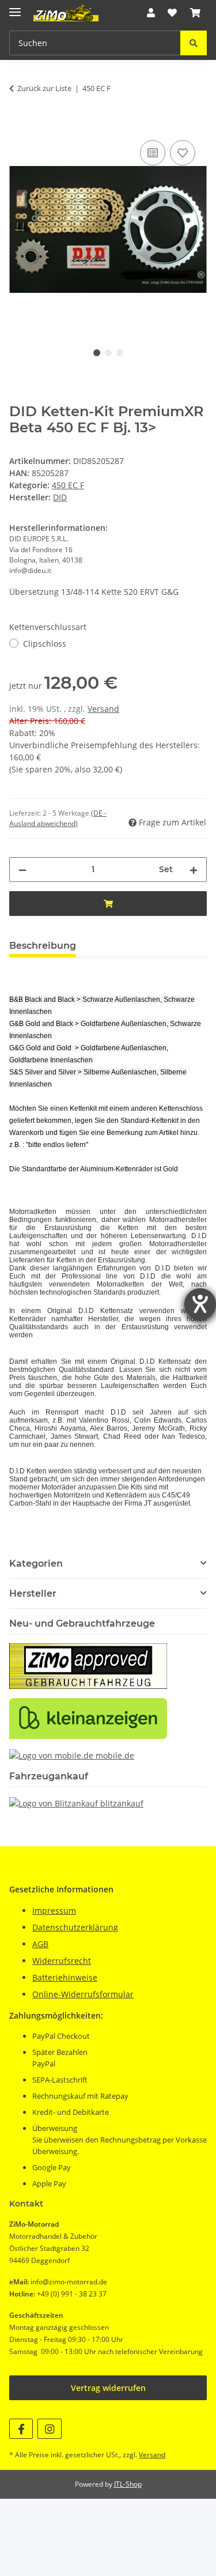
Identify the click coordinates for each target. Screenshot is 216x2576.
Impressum (54, 1911)
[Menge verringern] (22, 870)
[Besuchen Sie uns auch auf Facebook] (21, 2429)
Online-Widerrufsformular (83, 1994)
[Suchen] (194, 43)
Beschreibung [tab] (43, 946)
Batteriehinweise (65, 1977)
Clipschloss (45, 644)
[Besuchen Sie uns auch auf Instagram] (49, 2429)
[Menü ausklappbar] (15, 7)
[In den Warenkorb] (18, 125)
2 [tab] (108, 353)
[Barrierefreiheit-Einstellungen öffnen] (200, 1304)
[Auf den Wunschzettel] (183, 153)
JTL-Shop (128, 2484)
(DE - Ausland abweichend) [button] (58, 818)
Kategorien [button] (36, 1564)
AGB (40, 1944)
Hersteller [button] (33, 1594)
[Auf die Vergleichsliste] (153, 153)
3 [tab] (120, 353)
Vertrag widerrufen (108, 2388)
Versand (103, 709)
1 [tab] (97, 353)
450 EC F (68, 485)
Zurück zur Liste (44, 88)
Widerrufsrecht (62, 1961)
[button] (151, 13)
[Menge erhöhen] (194, 870)
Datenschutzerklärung (75, 1927)
